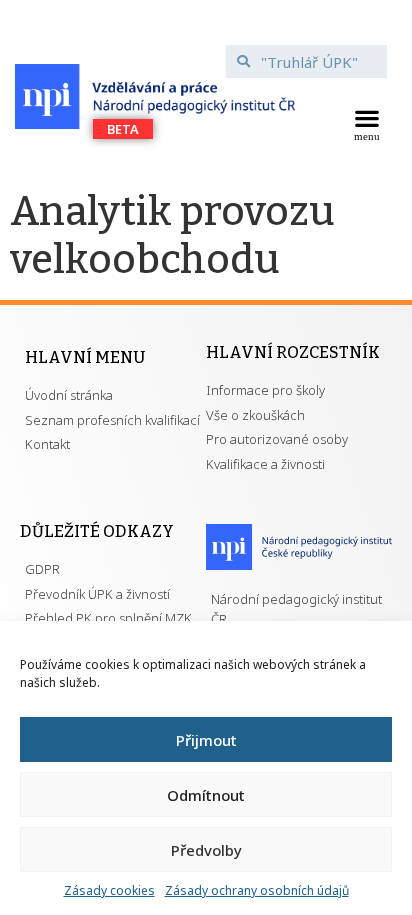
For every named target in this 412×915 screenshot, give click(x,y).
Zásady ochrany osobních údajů (257, 890)
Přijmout (206, 740)
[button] (367, 123)
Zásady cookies (109, 890)
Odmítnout (206, 795)
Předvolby (206, 850)
